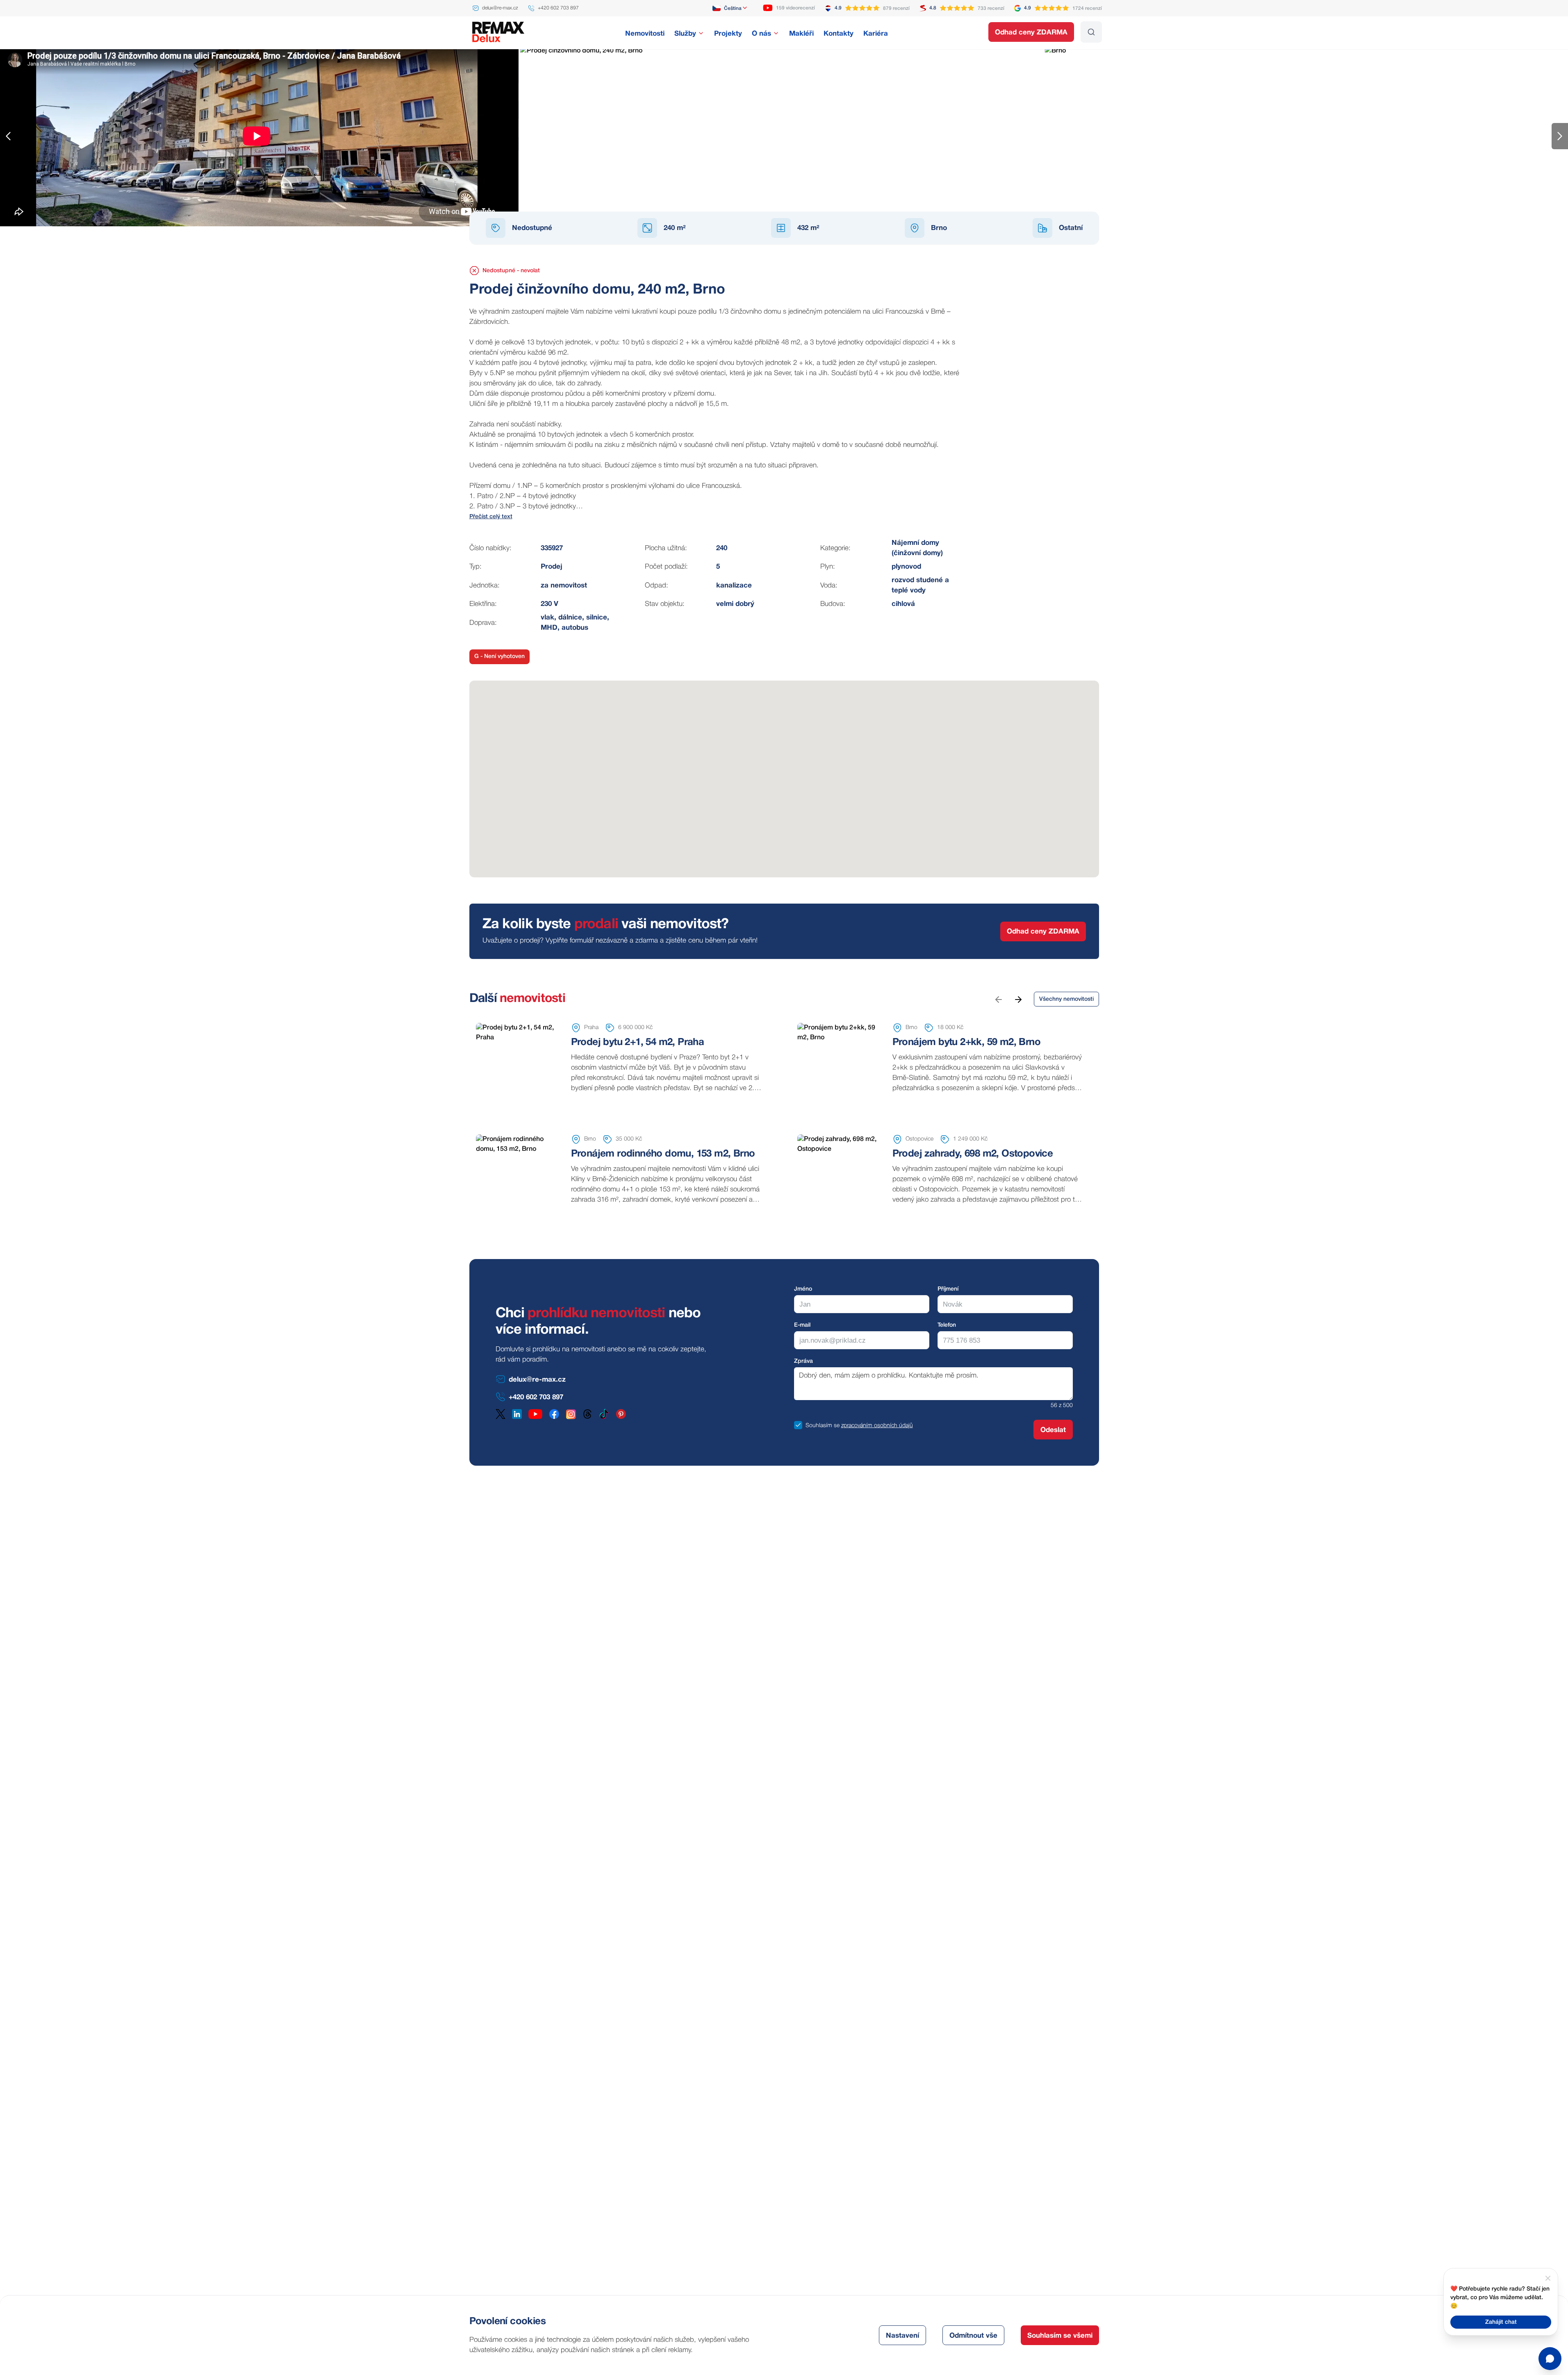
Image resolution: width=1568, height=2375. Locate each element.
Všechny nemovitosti (1066, 999)
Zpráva (803, 1361)
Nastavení (902, 2336)
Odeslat (1053, 1430)
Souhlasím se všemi (1060, 2336)
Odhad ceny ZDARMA (1031, 33)
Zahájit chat (1501, 2322)
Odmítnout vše (973, 2336)
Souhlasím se (823, 1426)
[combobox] (730, 8)
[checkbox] (798, 1425)
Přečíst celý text (491, 517)
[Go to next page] (1018, 999)
